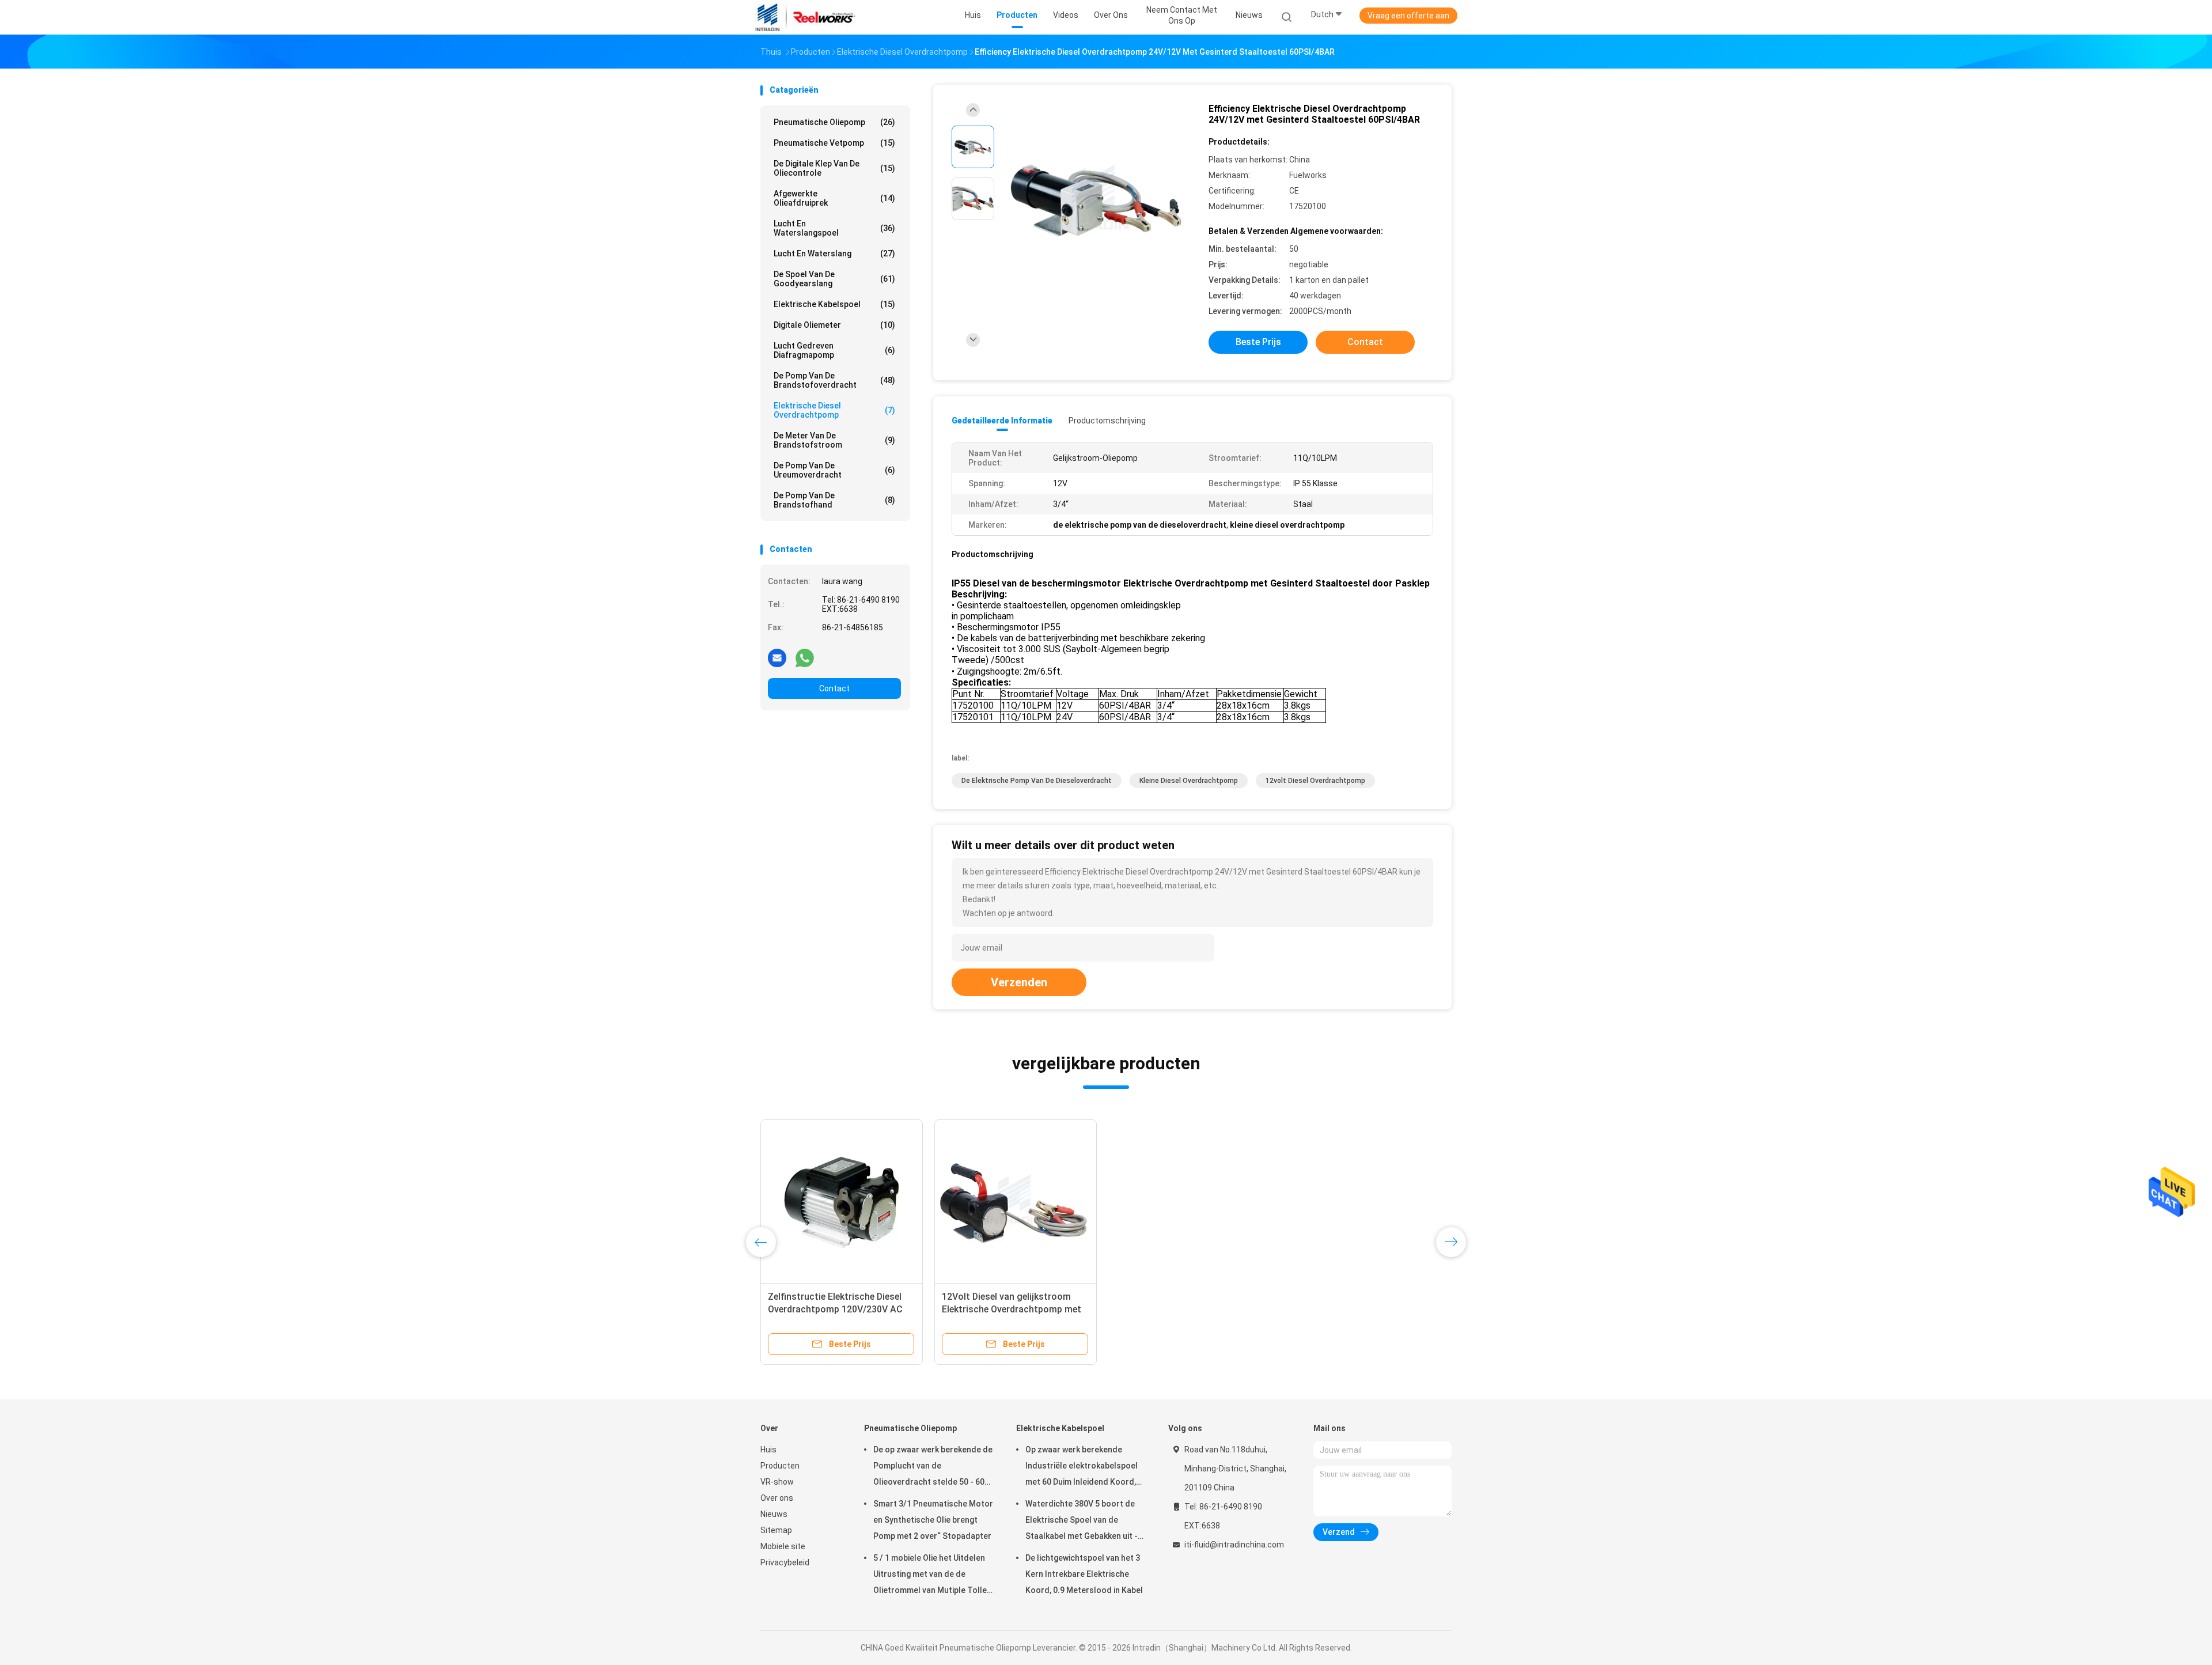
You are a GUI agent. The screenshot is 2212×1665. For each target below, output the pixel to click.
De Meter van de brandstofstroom (834, 440)
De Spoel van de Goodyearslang (834, 279)
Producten (780, 1466)
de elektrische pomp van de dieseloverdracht (1037, 781)
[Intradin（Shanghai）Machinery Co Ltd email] (777, 657)
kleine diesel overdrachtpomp (1189, 781)
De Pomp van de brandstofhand (834, 500)
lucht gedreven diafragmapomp (834, 350)
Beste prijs (1258, 342)
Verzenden (1019, 982)
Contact (834, 688)
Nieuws (774, 1514)
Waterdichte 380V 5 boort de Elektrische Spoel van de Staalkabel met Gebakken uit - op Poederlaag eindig (1082, 1522)
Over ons (777, 1498)
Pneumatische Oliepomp (834, 122)
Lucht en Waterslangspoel (834, 228)
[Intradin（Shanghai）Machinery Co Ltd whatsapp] (805, 657)
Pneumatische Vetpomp (834, 143)
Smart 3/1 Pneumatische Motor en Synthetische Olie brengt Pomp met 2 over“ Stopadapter (933, 1520)
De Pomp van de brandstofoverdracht (834, 380)
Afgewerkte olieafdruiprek (834, 198)
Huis (768, 1450)
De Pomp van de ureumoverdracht (834, 470)
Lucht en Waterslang (834, 253)
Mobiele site (783, 1546)
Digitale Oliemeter (834, 325)
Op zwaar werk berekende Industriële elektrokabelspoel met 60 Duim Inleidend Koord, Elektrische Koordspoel (1082, 1467)
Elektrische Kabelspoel (834, 304)
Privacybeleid (785, 1562)
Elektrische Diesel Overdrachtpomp (834, 410)
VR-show (777, 1482)
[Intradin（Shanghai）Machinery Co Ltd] (805, 17)
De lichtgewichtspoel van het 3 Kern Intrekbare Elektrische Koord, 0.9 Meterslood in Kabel (1084, 1574)
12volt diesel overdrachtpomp (1315, 781)
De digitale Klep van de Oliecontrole (834, 168)
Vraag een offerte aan (1408, 16)
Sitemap (776, 1530)
